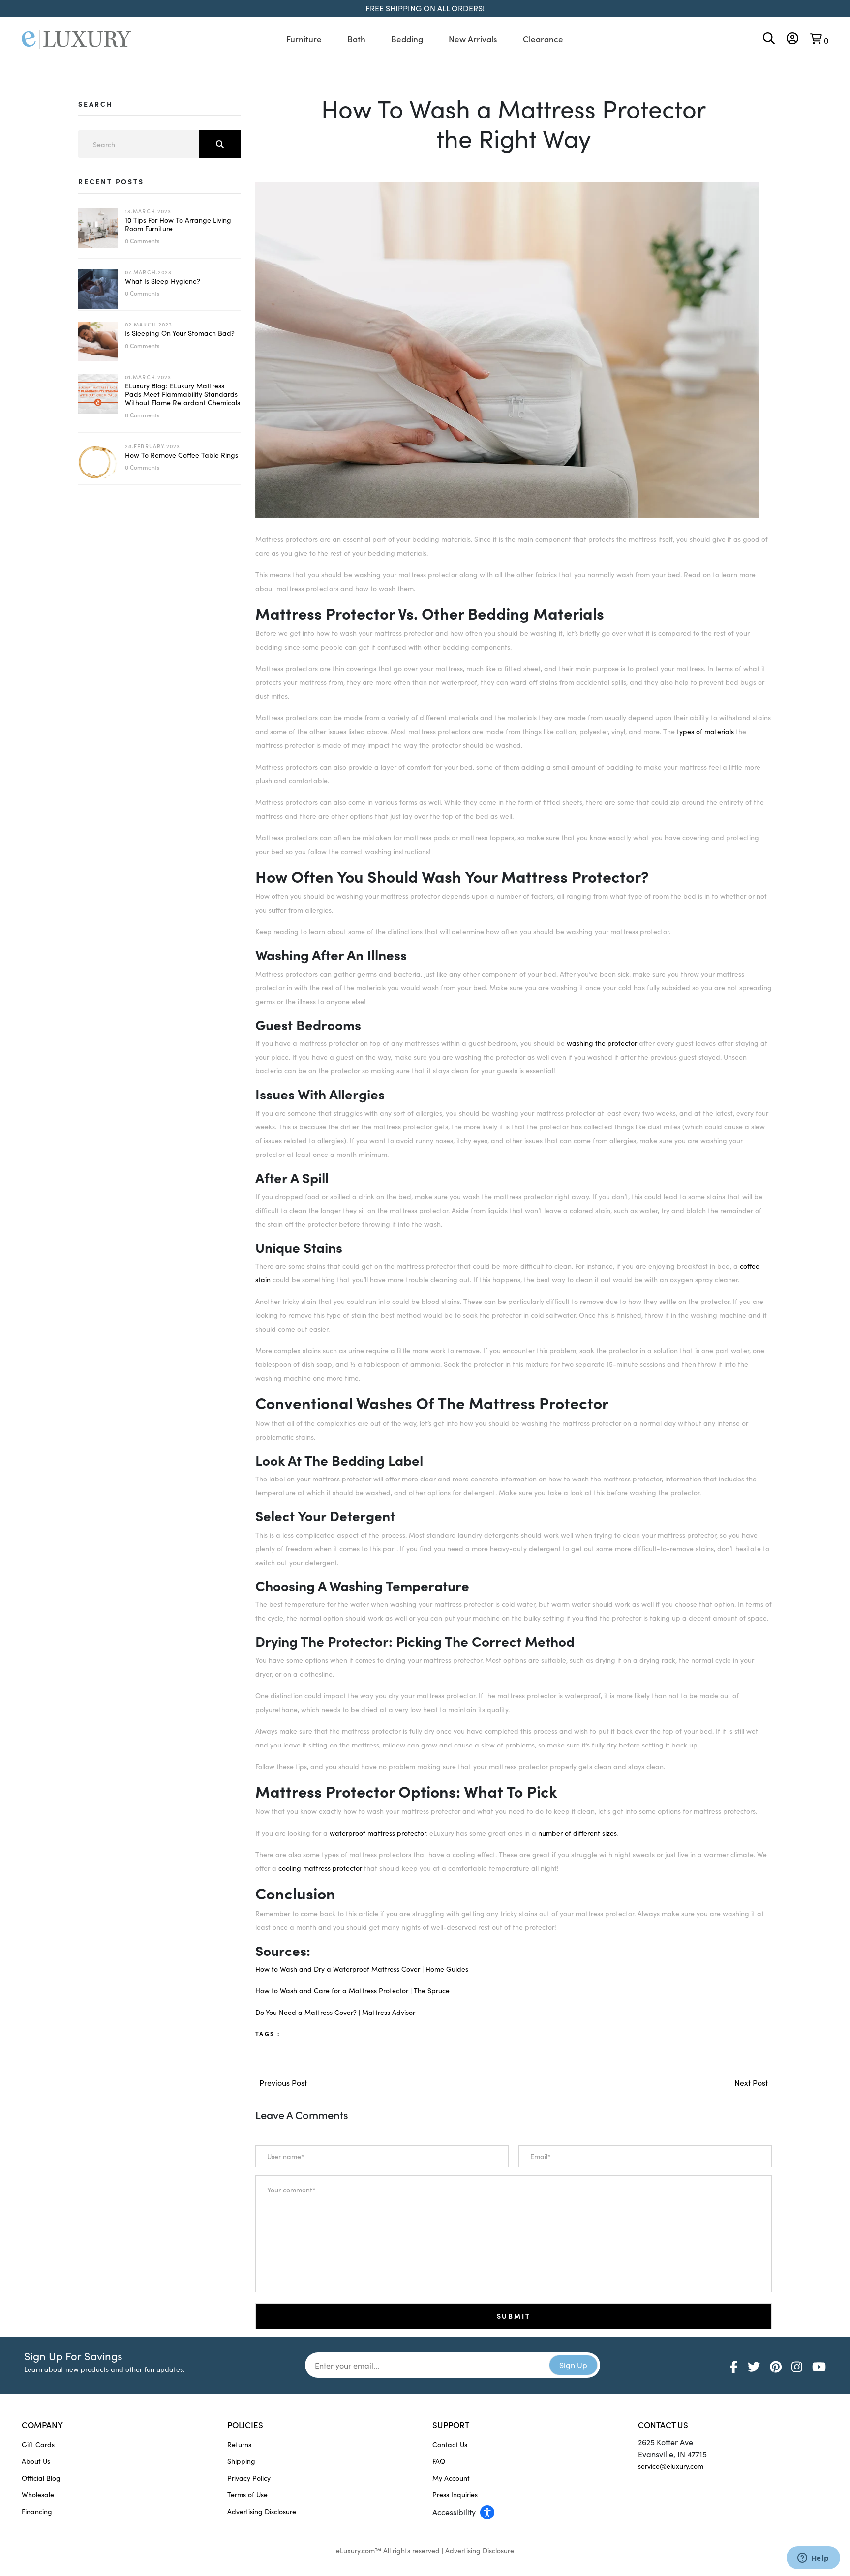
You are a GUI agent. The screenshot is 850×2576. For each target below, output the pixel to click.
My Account (451, 2478)
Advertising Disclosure (262, 2511)
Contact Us (450, 2444)
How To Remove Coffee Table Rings (182, 455)
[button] (528, 2512)
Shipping (241, 2461)
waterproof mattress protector (378, 1833)
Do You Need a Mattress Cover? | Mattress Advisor (336, 2012)
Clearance (543, 39)
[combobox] (159, 144)
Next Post (751, 2083)
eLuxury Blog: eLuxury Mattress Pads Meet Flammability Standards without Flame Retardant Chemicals (182, 394)
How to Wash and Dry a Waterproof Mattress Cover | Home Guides (362, 1969)
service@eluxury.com (671, 2466)
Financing (37, 2511)
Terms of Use (247, 2495)
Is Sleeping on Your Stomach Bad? (180, 333)
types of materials (705, 731)
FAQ (439, 2461)
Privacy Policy (249, 2478)
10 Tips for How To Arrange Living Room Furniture (178, 224)
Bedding (407, 39)
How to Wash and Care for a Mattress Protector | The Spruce (352, 1991)
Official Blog (41, 2478)
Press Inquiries (455, 2495)
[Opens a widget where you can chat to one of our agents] (813, 2559)
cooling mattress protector (320, 1868)
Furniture (304, 39)
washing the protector (602, 1043)
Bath (356, 39)
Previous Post (283, 2083)
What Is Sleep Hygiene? (163, 281)
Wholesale (38, 2495)
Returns (239, 2444)
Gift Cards (38, 2444)
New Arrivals (473, 39)
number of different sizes (577, 1833)
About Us (36, 2461)
